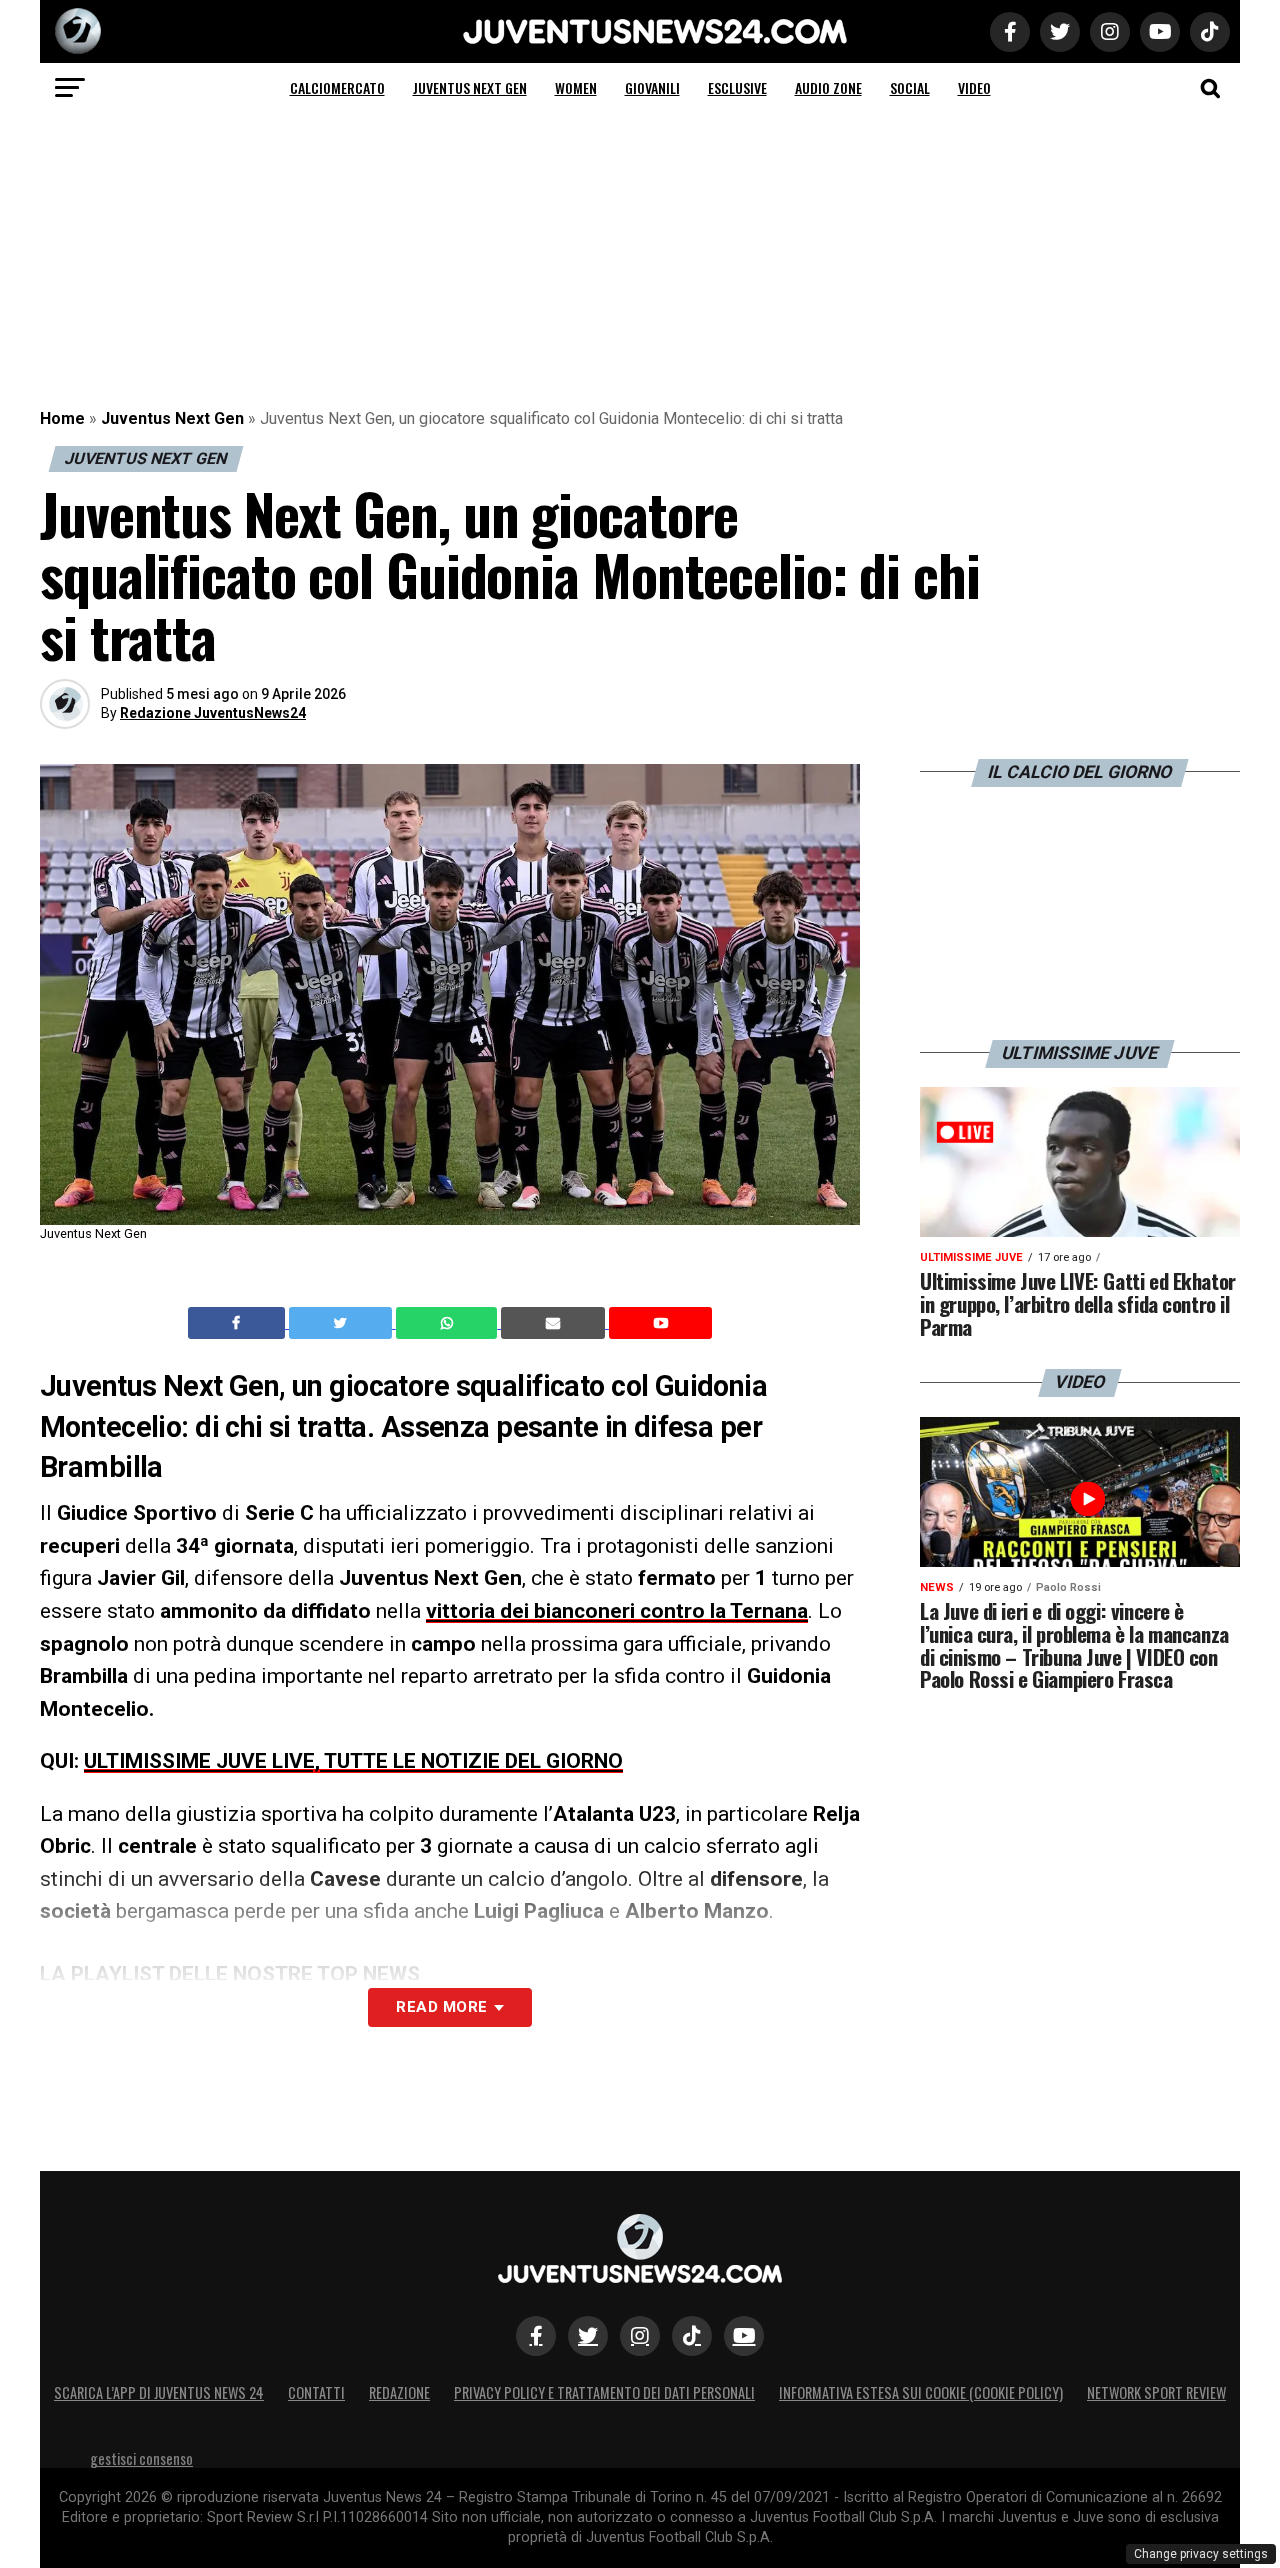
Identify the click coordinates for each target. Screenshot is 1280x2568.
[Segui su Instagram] (640, 2336)
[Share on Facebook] (239, 1323)
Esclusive (737, 87)
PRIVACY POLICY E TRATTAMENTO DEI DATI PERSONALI (604, 2392)
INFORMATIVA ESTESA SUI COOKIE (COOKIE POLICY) (921, 2392)
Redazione (399, 2392)
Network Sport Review (1156, 2392)
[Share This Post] (449, 1323)
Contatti (316, 2392)
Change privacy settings (1201, 2554)
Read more (441, 2007)
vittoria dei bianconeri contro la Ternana (617, 1611)
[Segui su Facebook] (536, 2336)
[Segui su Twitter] (588, 2336)
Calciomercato (337, 87)
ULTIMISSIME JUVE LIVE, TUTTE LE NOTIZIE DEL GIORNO (353, 1761)
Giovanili (652, 87)
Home (62, 418)
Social (910, 87)
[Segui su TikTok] (692, 2336)
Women (576, 87)
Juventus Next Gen (470, 87)
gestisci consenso (141, 2458)
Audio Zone (828, 87)
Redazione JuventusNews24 (213, 713)
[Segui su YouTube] (744, 2336)
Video (974, 87)
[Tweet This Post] (342, 1323)
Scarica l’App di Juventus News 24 (159, 2392)
